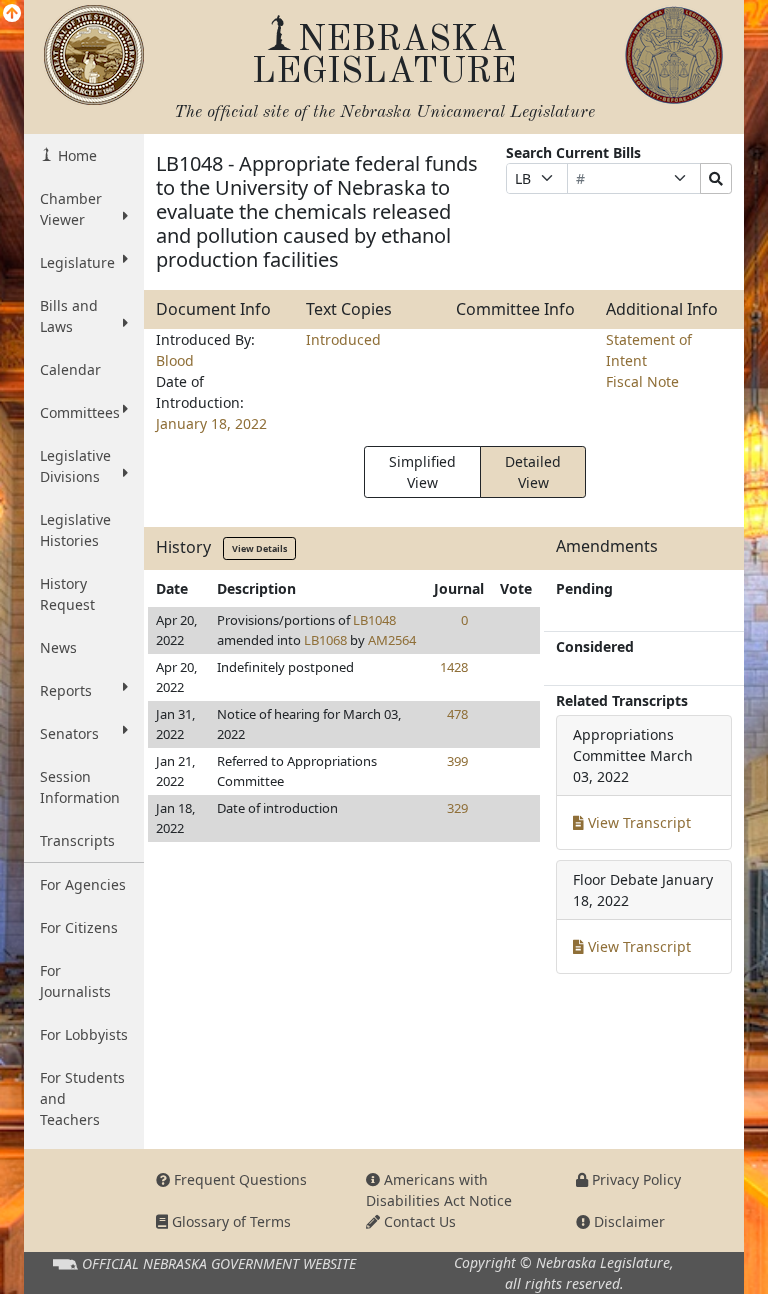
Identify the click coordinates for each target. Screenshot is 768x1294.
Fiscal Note (642, 381)
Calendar (70, 369)
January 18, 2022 (211, 423)
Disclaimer (627, 1221)
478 (457, 714)
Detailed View (533, 472)
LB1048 (374, 620)
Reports (66, 690)
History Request (67, 594)
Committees (80, 412)
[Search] (716, 178)
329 (457, 808)
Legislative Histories (75, 530)
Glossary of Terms (229, 1221)
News (58, 647)
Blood (175, 360)
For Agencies (83, 884)
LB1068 (325, 640)
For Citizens (79, 927)
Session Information (80, 787)
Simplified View (422, 472)
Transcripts (77, 840)
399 (457, 761)
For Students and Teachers (82, 1098)
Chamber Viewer (71, 209)
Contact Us (418, 1221)
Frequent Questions (238, 1179)
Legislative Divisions (75, 466)
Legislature (77, 262)
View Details (259, 548)
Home (75, 155)
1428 (454, 667)
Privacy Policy (634, 1179)
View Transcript (637, 822)
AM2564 (392, 640)
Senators (69, 733)
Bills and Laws (69, 316)
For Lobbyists (84, 1034)
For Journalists (75, 981)
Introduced (343, 339)
